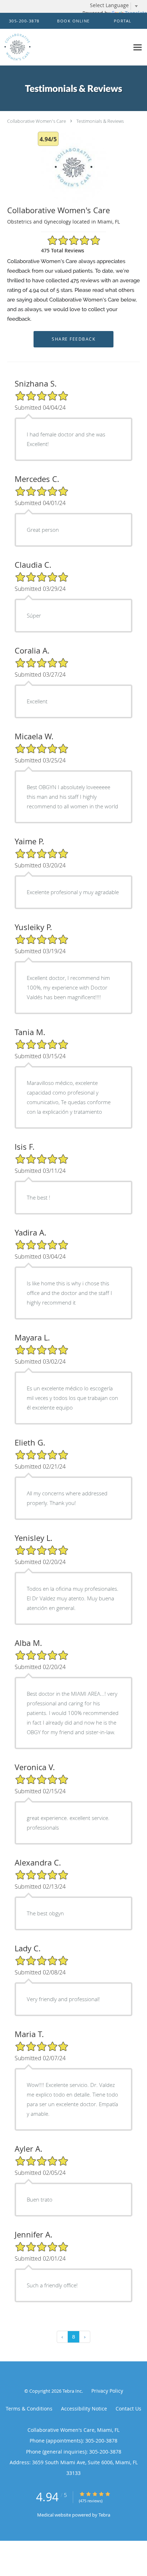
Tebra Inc (72, 2391)
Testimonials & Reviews (100, 121)
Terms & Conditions (29, 2409)
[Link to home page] (65, 47)
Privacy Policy (107, 2391)
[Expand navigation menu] (138, 47)
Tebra (104, 2515)
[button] (73, 21)
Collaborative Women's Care (37, 121)
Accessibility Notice (84, 2409)
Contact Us (128, 2409)
